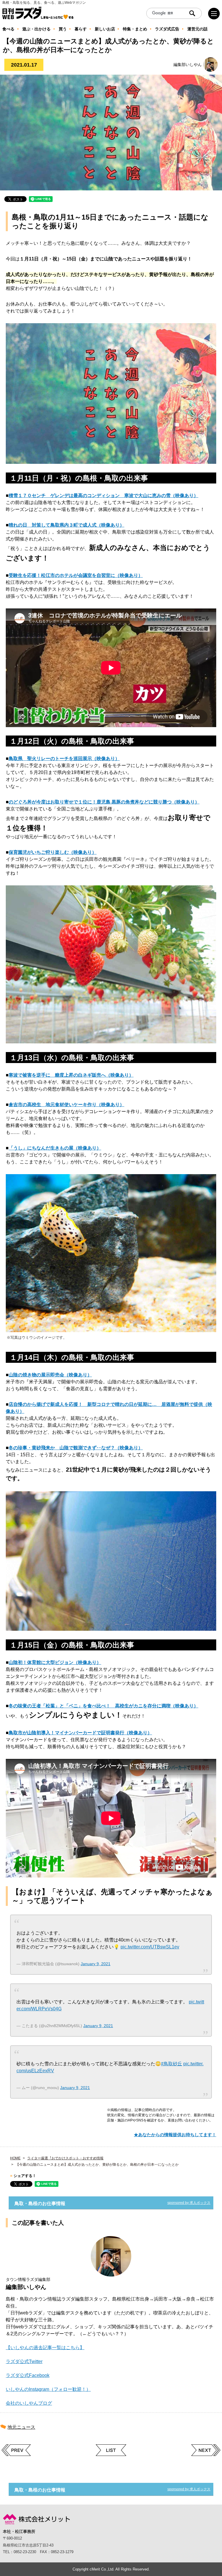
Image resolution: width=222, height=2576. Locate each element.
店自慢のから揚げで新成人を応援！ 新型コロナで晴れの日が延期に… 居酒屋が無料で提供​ (106, 1404)
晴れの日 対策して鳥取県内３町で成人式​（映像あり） (66, 525)
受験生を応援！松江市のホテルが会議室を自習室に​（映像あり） (76, 575)
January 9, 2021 (96, 1964)
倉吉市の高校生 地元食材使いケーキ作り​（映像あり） (66, 1105)
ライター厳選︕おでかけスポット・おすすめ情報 (65, 2158)
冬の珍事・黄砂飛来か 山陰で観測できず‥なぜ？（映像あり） (76, 1448)
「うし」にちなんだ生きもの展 (41, 1148)
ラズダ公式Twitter (24, 2361)
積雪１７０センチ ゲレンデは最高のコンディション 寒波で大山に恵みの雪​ (90, 495)
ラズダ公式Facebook (28, 2375)
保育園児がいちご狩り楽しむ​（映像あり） (53, 852)
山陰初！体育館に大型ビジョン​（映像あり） (55, 1662)
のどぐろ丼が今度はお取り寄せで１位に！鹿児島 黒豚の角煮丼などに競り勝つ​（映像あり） (104, 802)
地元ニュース (21, 2427)
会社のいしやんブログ (29, 2403)
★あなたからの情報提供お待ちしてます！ (175, 2135)
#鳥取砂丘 (172, 2064)
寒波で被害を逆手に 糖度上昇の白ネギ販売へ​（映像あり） (71, 1075)
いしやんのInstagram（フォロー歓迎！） (48, 2389)
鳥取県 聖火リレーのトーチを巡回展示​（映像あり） (64, 759)
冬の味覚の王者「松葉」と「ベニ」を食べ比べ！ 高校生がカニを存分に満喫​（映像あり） (103, 1706)
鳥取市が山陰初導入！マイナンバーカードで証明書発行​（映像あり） (80, 1733)
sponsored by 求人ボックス (189, 2203)
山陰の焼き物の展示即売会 (36, 1375)
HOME (15, 2158)
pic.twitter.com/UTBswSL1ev (150, 1947)
